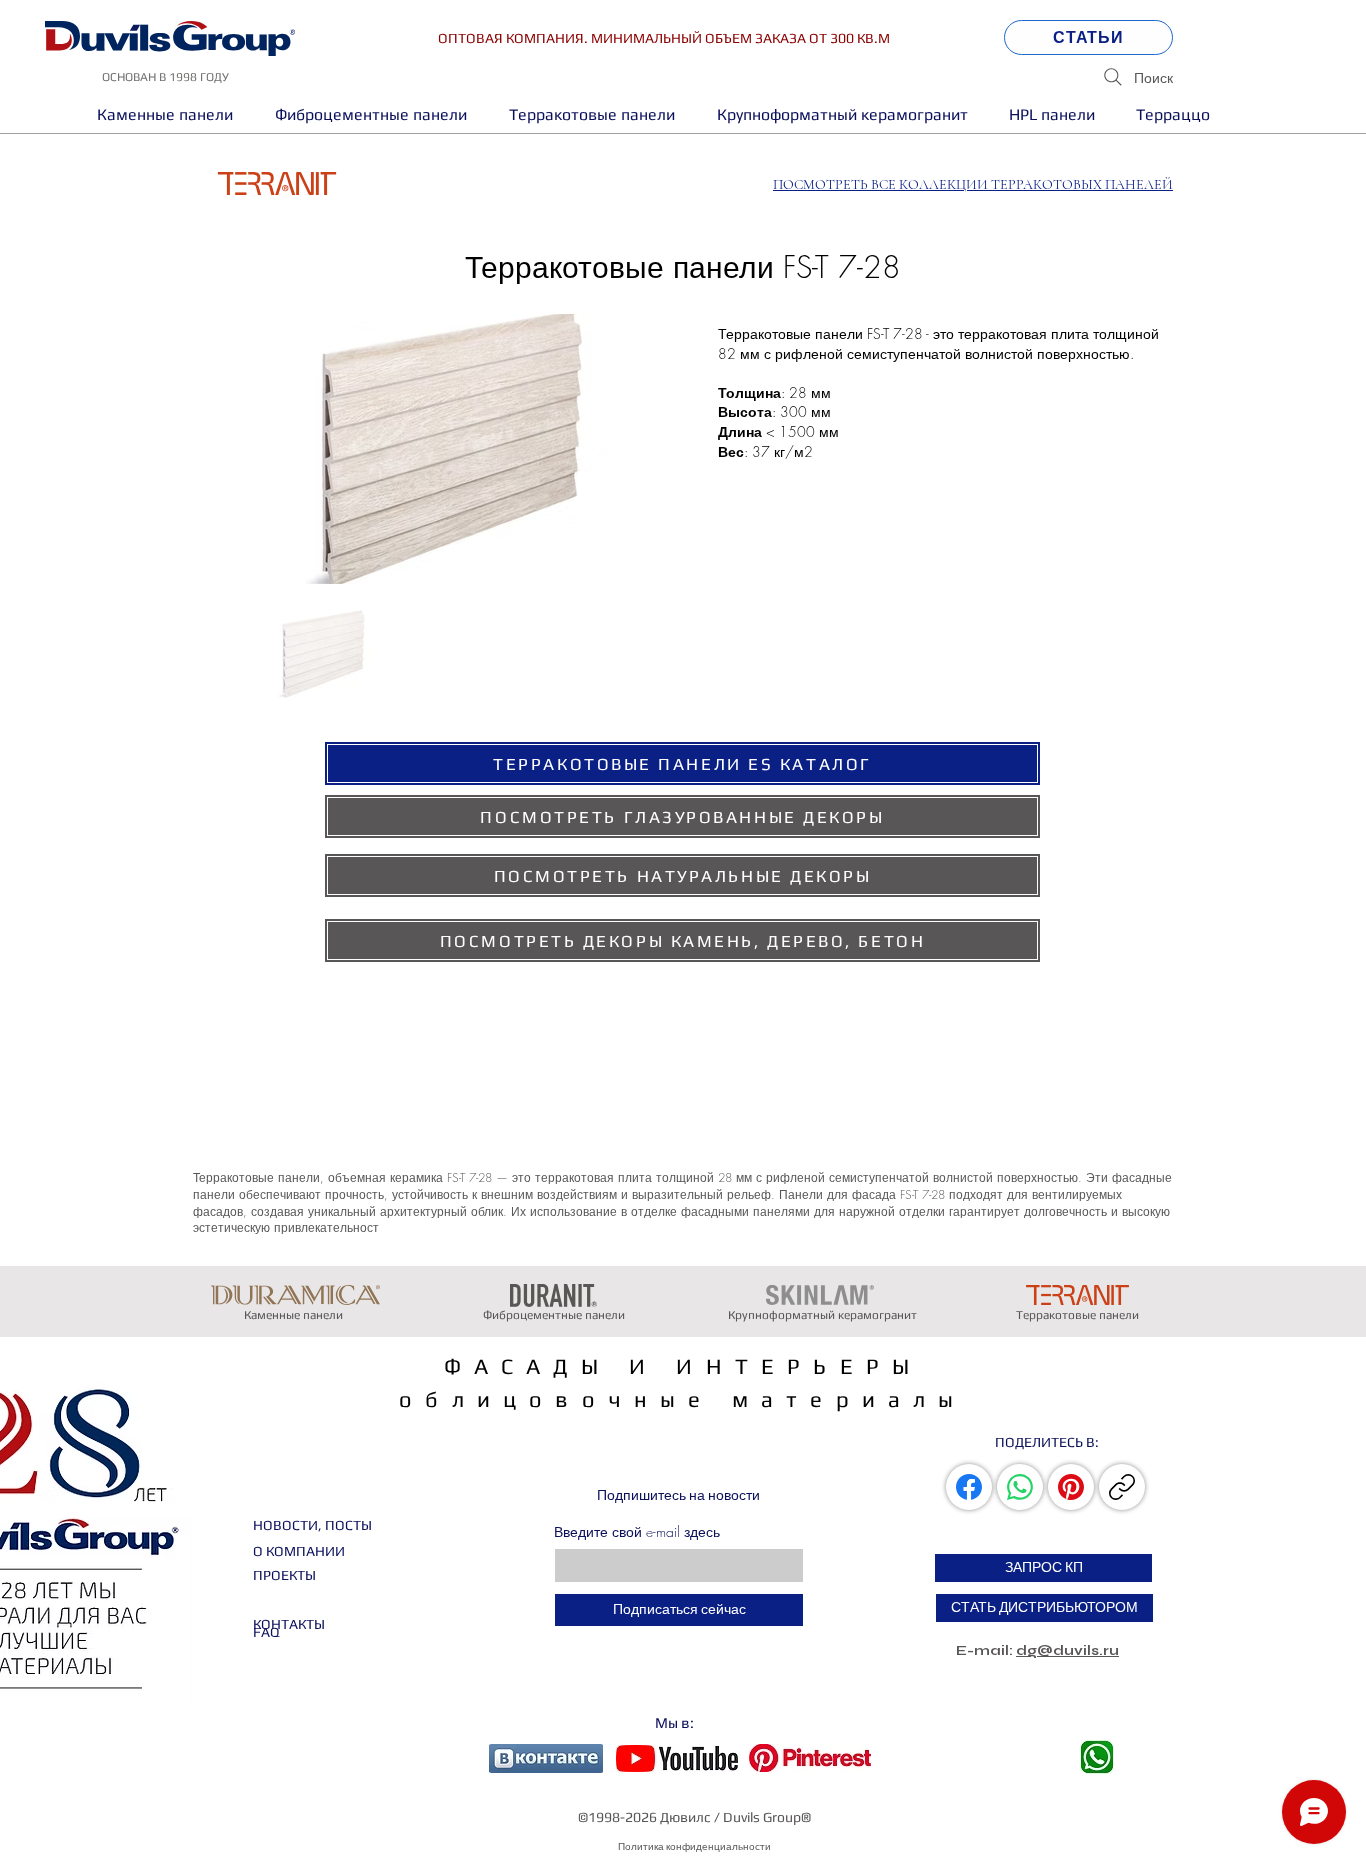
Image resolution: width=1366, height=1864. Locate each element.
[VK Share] (971, 1487)
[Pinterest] (1071, 1487)
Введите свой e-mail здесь (637, 1532)
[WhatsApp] (1020, 1487)
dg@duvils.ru (1067, 1650)
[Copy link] (1122, 1487)
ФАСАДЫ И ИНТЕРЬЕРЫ (683, 1366)
